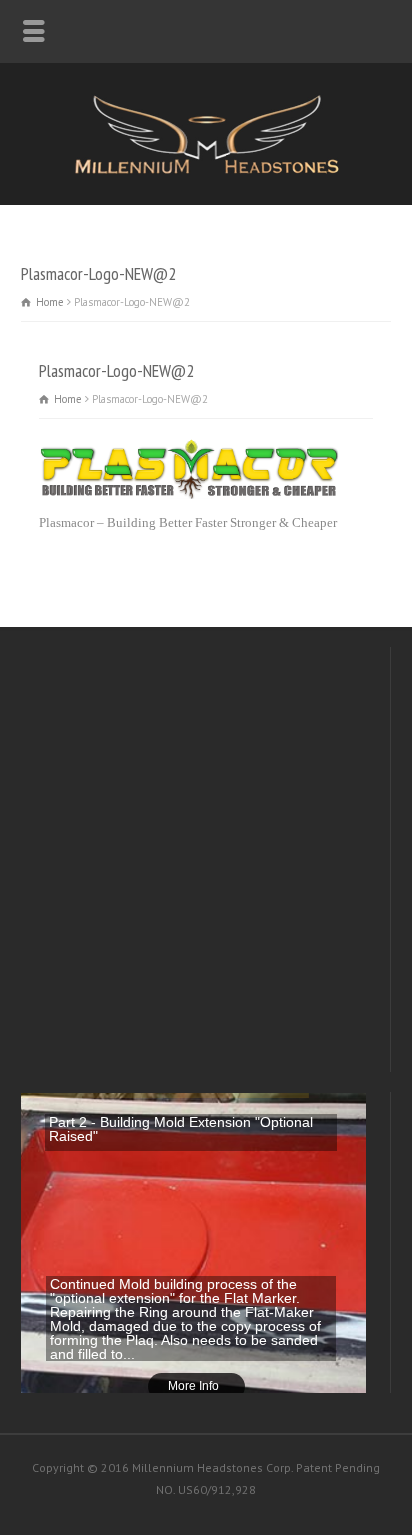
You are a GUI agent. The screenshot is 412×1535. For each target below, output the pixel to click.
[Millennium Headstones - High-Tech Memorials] (206, 170)
